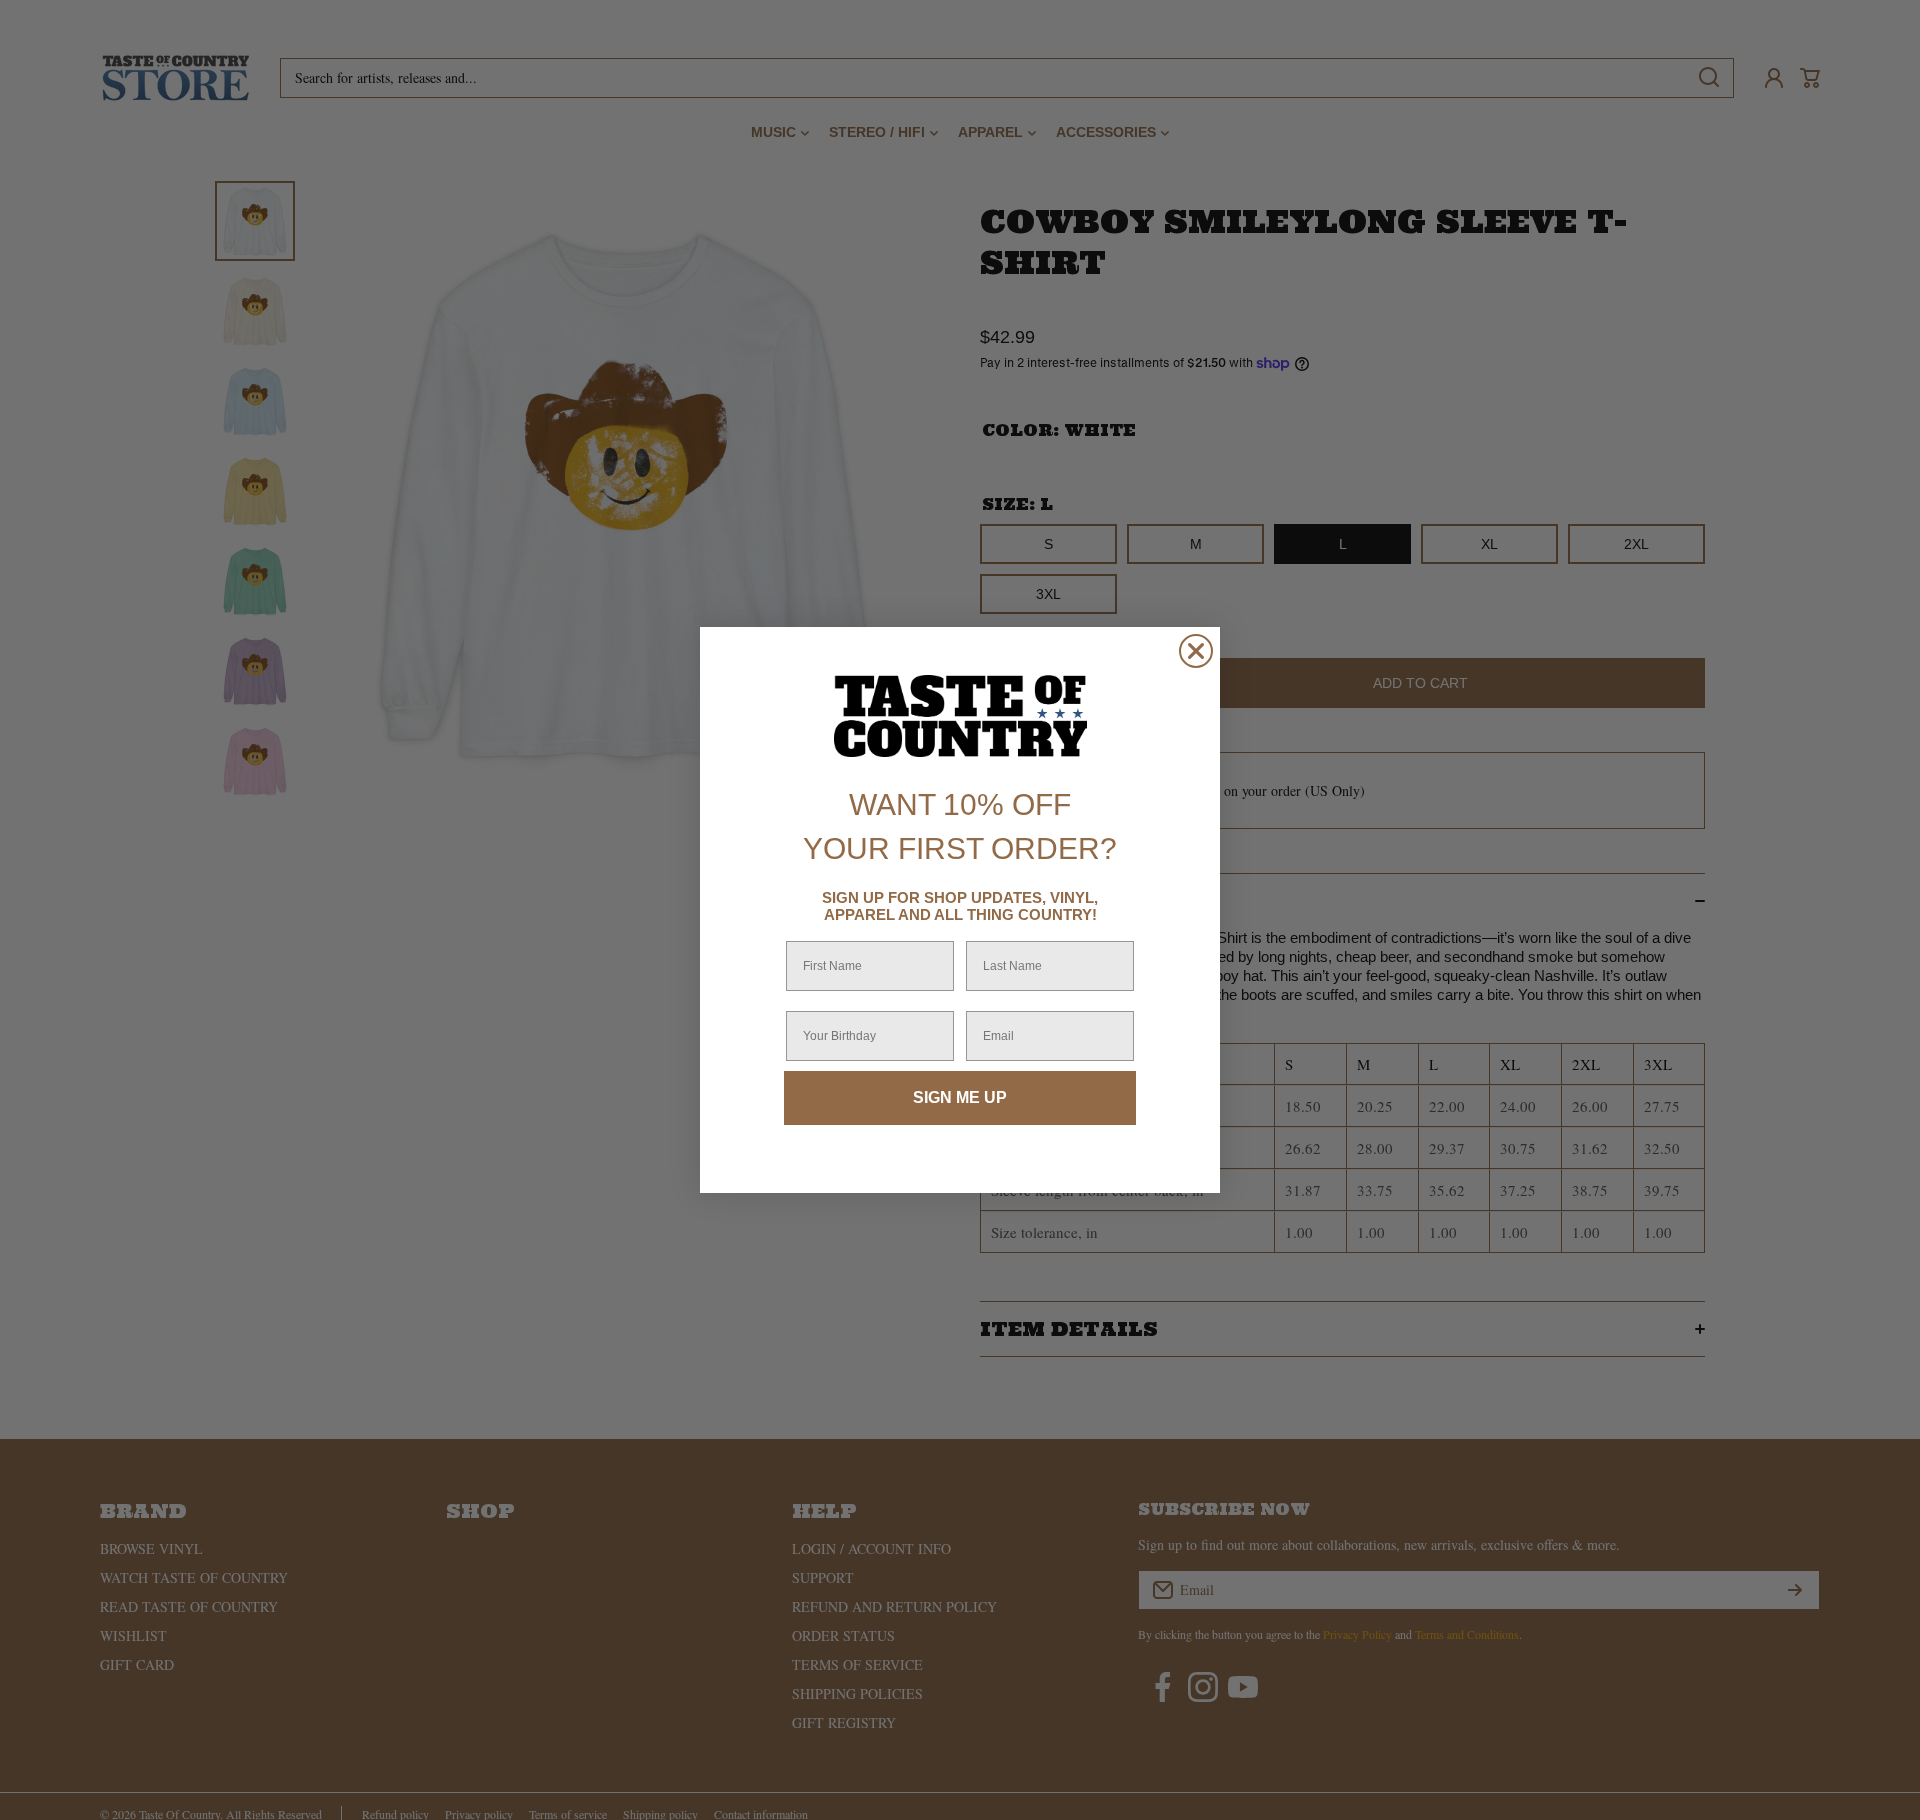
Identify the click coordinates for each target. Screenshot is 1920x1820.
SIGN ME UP (960, 1097)
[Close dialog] (1196, 651)
